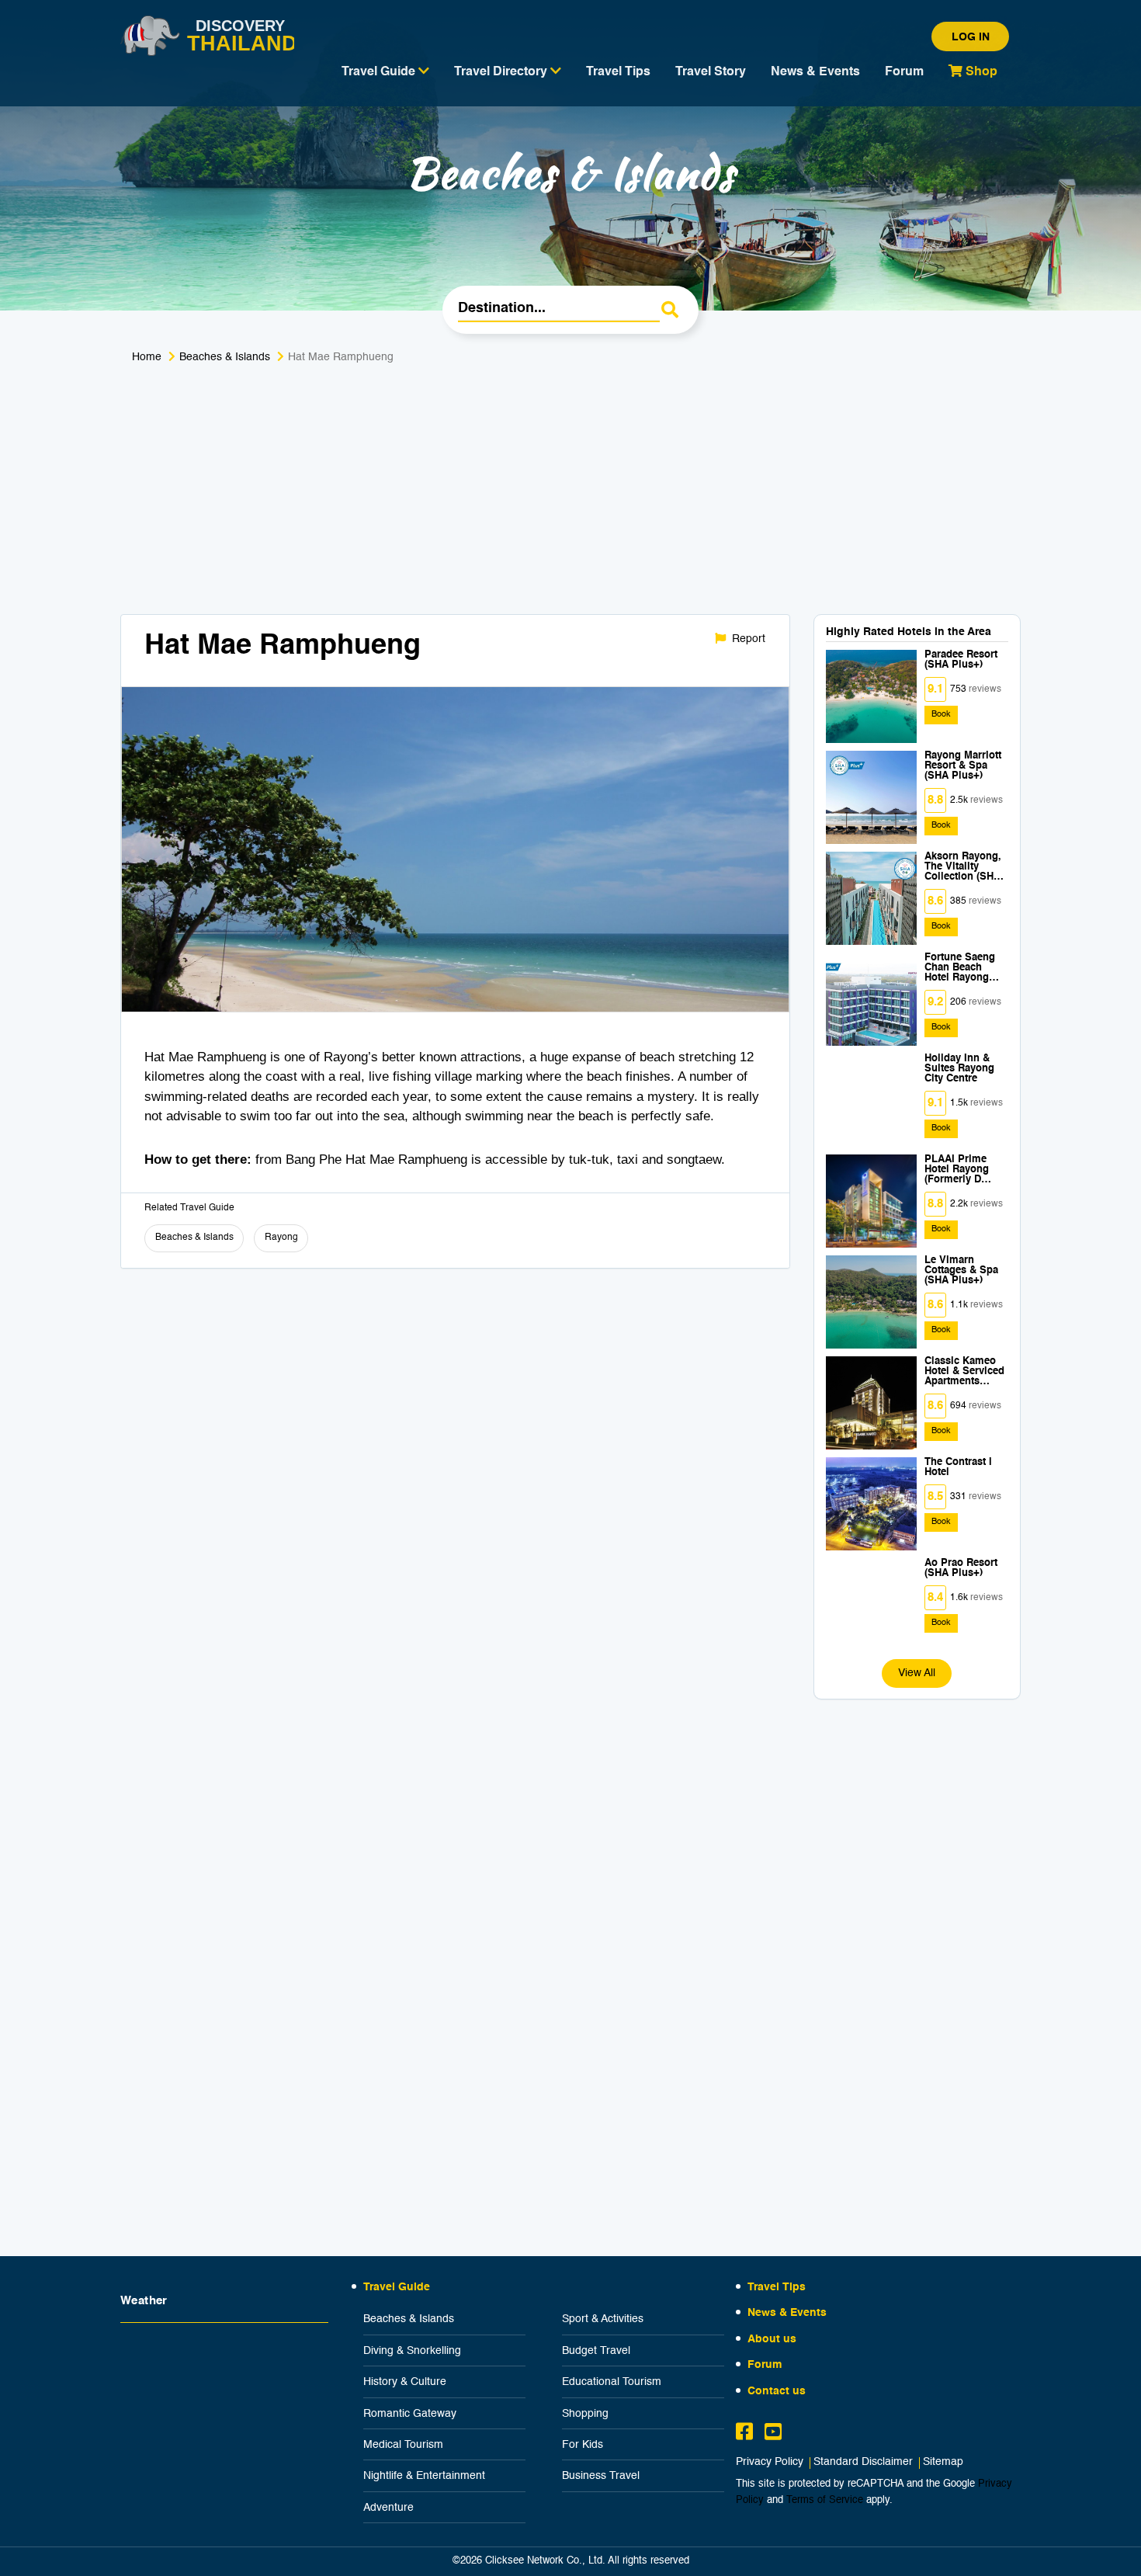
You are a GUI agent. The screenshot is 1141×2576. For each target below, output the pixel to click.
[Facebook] (744, 2434)
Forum (904, 72)
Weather (144, 2301)
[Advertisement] (570, 498)
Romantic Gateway (410, 2414)
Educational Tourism (612, 2382)
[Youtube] (773, 2434)
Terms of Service (825, 2500)
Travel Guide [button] (380, 72)
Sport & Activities (603, 2319)
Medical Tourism (403, 2445)
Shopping (585, 2414)
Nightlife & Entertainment (424, 2476)
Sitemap (943, 2462)
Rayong (281, 1238)
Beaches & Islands (225, 357)
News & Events (815, 72)
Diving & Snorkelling (412, 2351)
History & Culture (405, 2382)
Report (747, 639)
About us (772, 2339)
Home (147, 357)
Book (941, 715)
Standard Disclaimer (863, 2462)
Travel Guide (397, 2287)
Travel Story (711, 72)
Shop (980, 72)
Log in (971, 37)
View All (917, 1673)
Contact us (777, 2391)
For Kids (583, 2445)
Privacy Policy (770, 2462)
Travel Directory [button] (502, 72)
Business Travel (601, 2476)
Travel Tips (618, 72)
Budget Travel (596, 2351)
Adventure (388, 2508)
